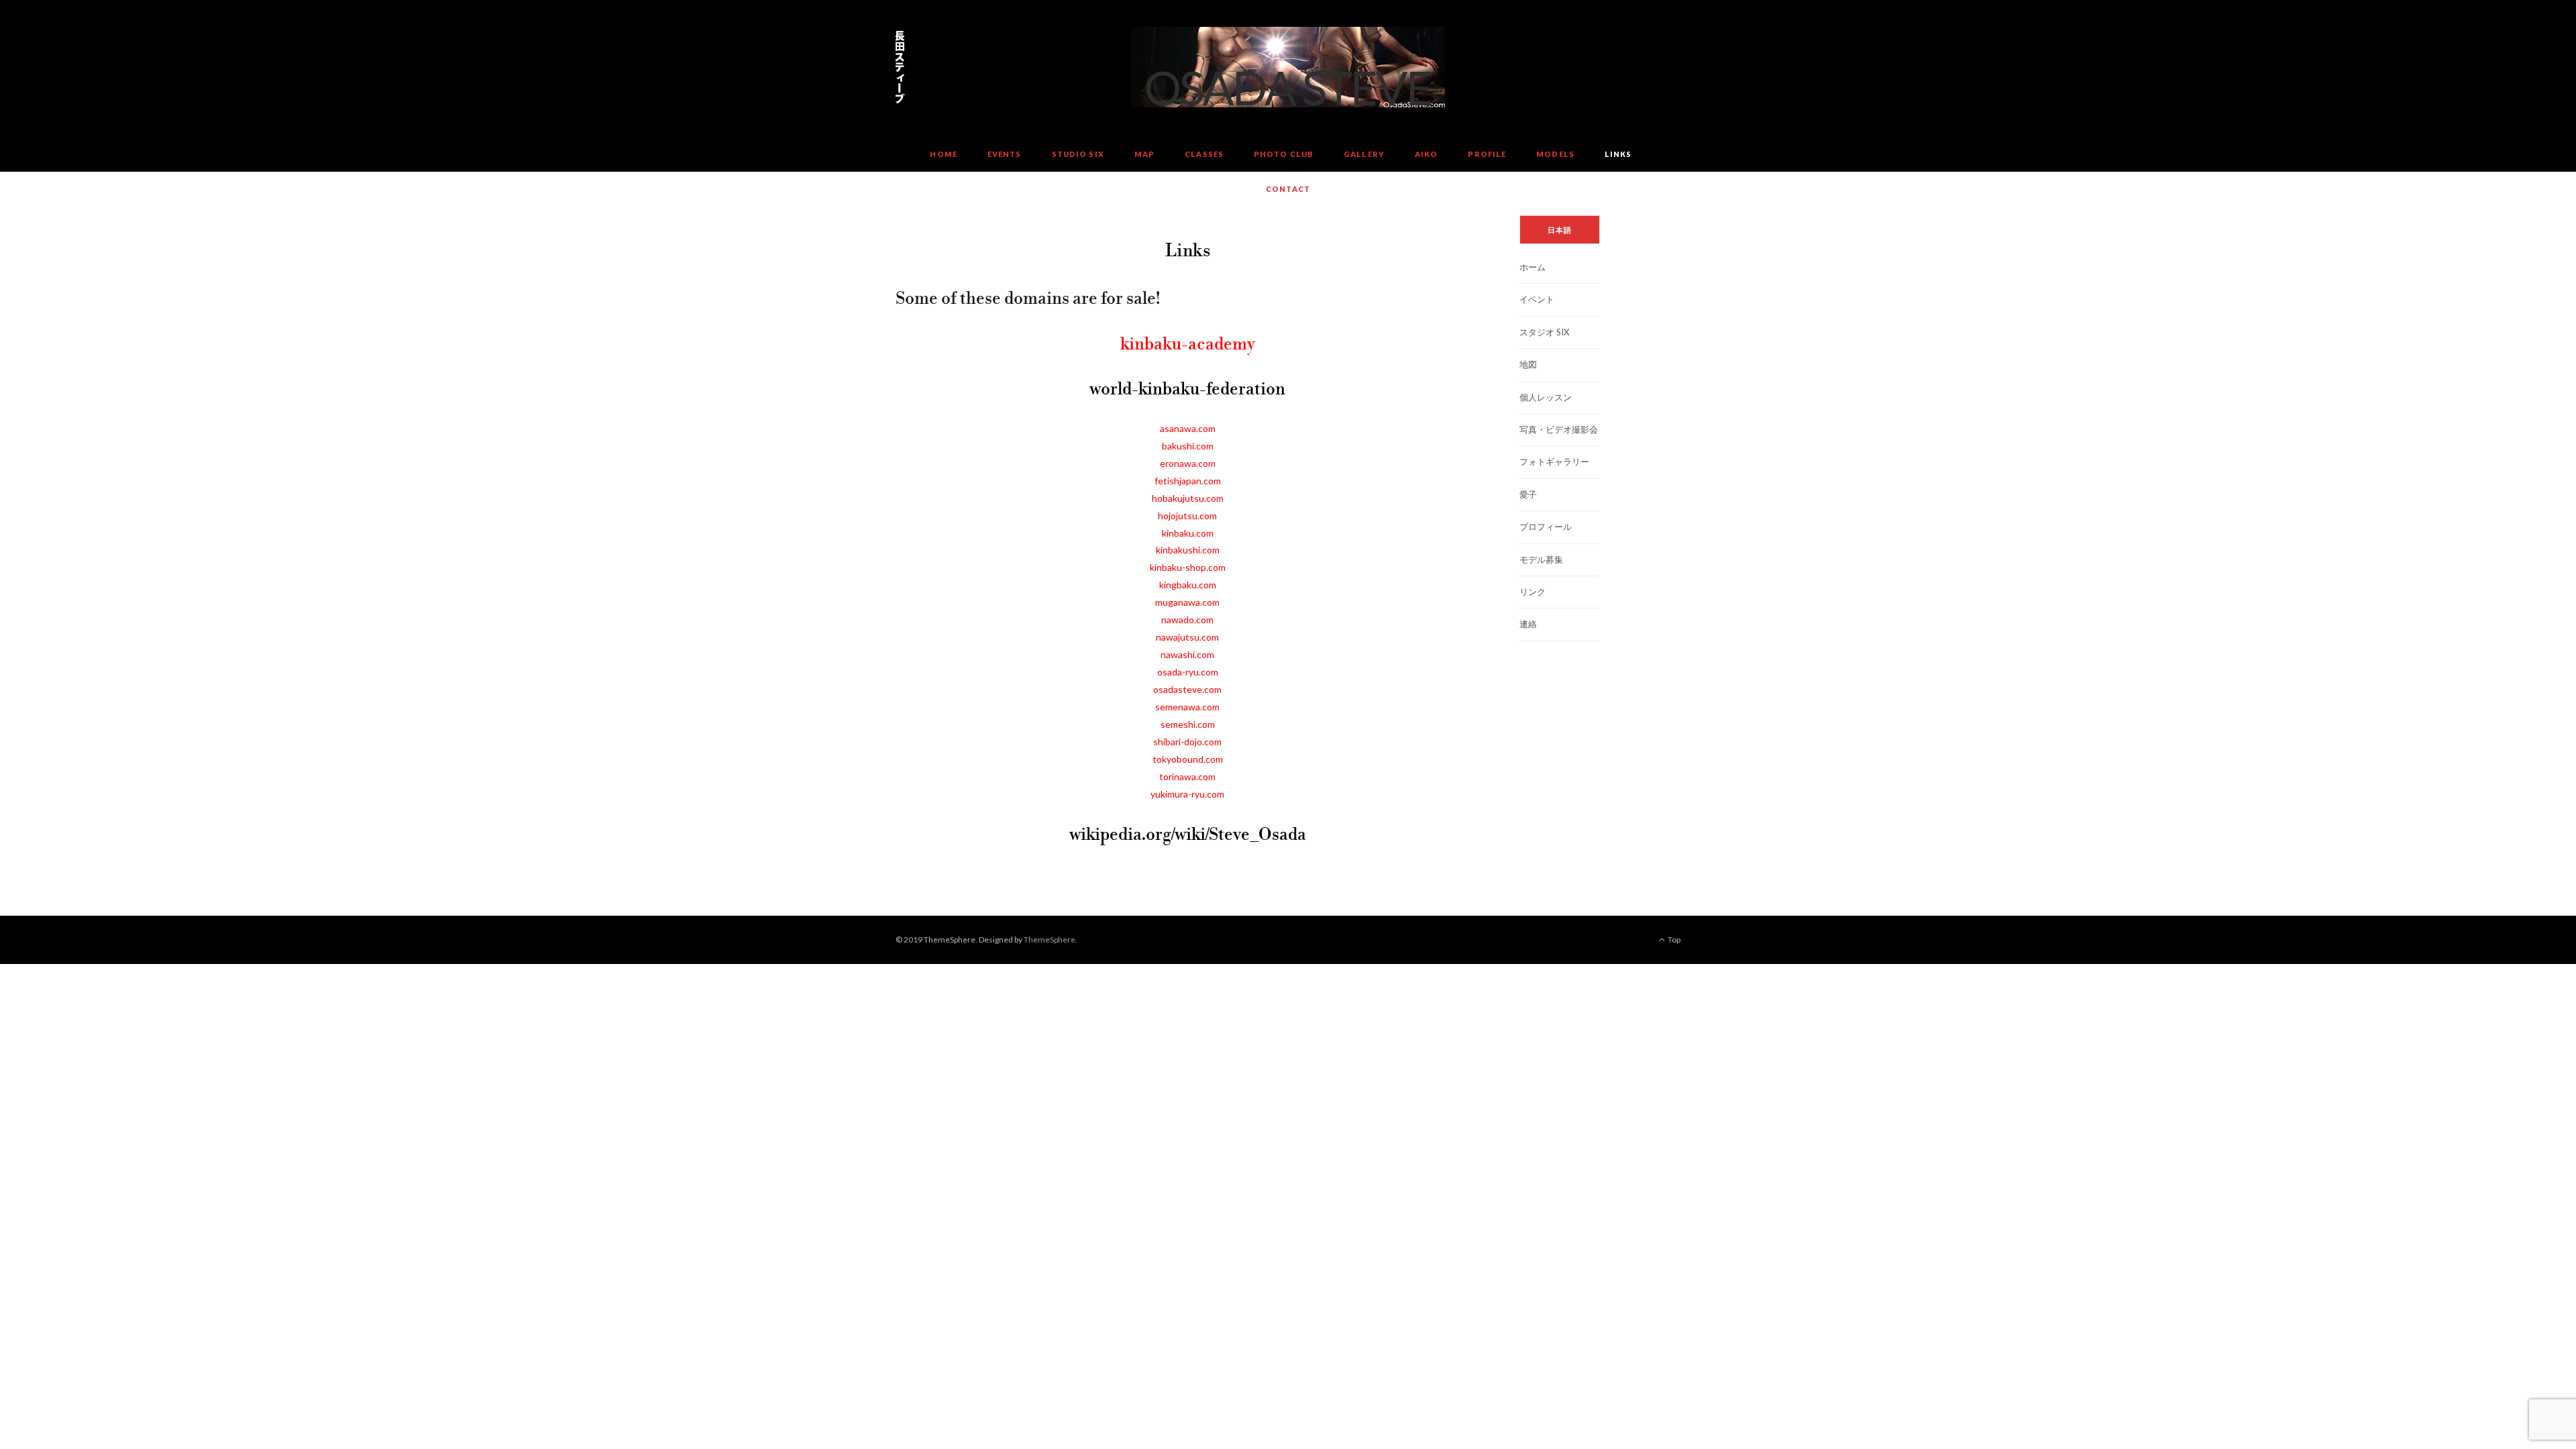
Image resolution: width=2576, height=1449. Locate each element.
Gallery (1364, 154)
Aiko (1426, 154)
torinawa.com (1187, 776)
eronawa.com (1188, 463)
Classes (1204, 154)
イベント (1537, 299)
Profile (1487, 154)
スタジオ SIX (1544, 332)
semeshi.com (1188, 724)
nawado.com (1187, 620)
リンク (1533, 592)
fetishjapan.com (1188, 481)
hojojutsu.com (1187, 516)
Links (1618, 154)
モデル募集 (1541, 559)
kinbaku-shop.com (1188, 567)
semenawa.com (1187, 707)
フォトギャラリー (1554, 462)
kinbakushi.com (1188, 550)
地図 (1528, 364)
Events (1005, 154)
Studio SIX (1078, 154)
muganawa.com (1187, 602)
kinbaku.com (1188, 533)
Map (1144, 154)
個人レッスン (1546, 397)
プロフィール (1546, 527)
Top (1673, 940)
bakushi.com (1188, 446)
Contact (1288, 189)
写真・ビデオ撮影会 (1559, 429)
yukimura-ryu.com (1187, 794)
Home (943, 154)
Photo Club (1284, 154)
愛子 (1528, 494)
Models (1555, 154)
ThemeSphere (1050, 940)
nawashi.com (1187, 654)
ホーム (1533, 267)
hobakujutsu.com (1188, 498)
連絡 (1528, 624)
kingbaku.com (1188, 585)
